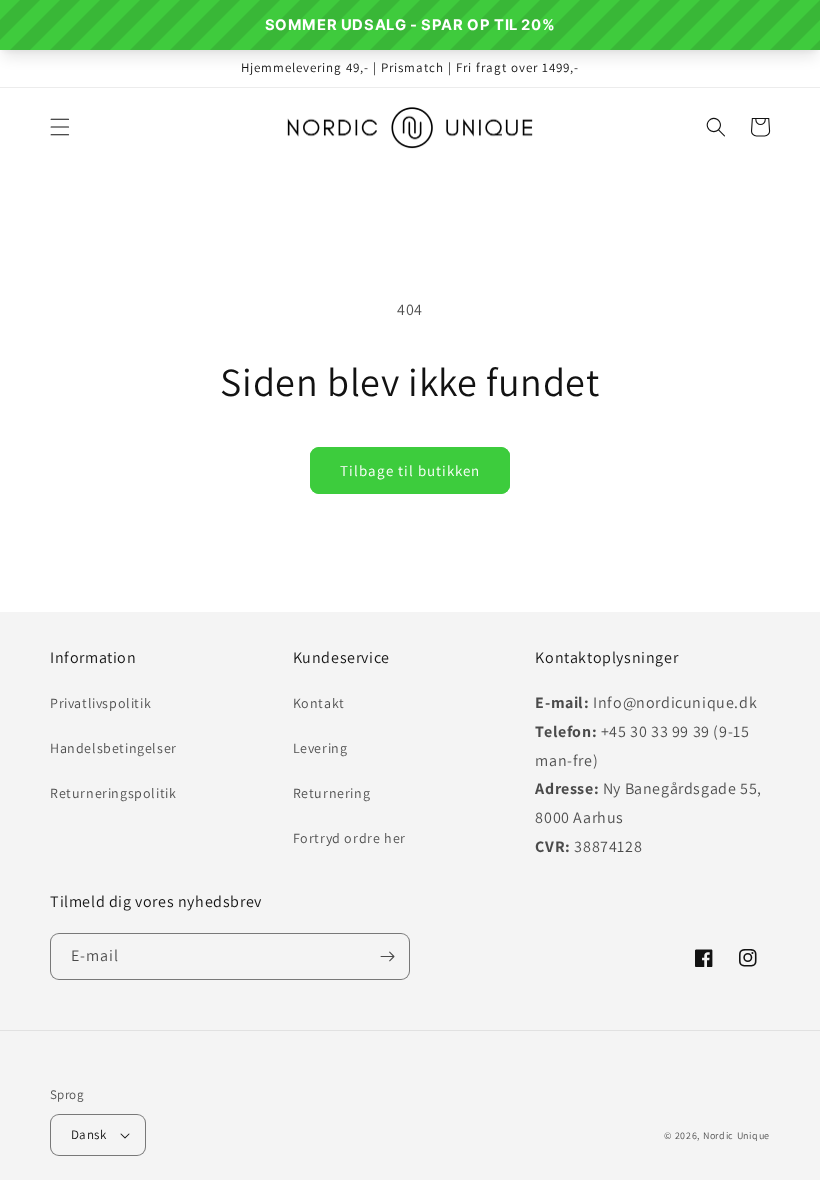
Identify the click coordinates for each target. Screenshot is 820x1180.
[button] (60, 127)
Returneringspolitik (113, 793)
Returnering (332, 793)
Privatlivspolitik (100, 703)
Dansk (88, 1134)
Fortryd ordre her (349, 838)
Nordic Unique (736, 1135)
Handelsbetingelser (113, 748)
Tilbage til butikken (410, 470)
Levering (320, 748)
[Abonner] (387, 956)
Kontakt (319, 703)
